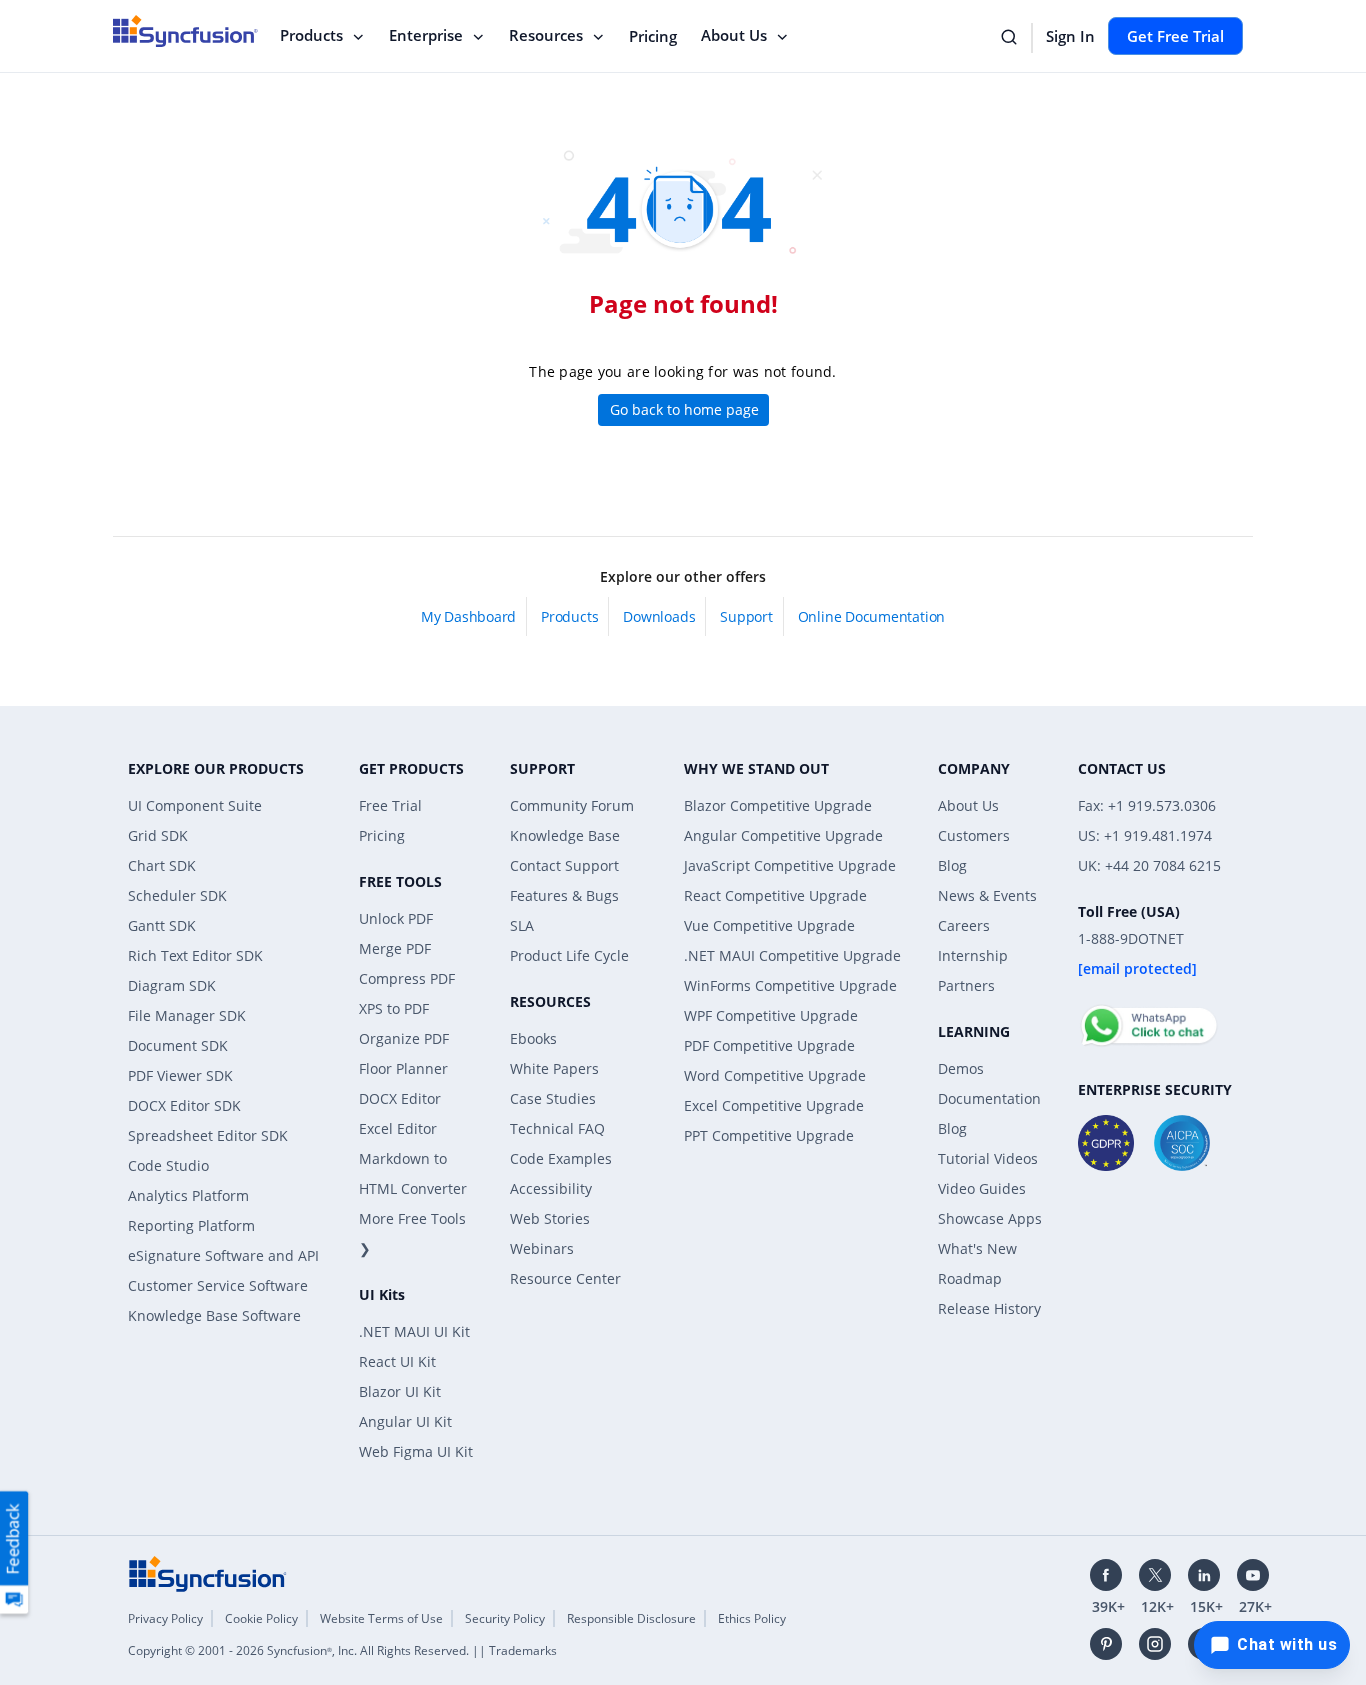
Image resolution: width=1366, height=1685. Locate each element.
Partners (966, 985)
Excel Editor (398, 1128)
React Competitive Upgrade (775, 895)
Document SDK (178, 1045)
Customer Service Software (218, 1285)
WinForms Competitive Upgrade (790, 985)
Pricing (653, 36)
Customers (974, 835)
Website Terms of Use (381, 1618)
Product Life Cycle (569, 955)
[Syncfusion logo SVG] (185, 31)
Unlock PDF (396, 918)
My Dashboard (468, 616)
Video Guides (982, 1188)
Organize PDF (404, 1038)
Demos (961, 1068)
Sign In (1070, 36)
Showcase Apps (990, 1218)
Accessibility (551, 1188)
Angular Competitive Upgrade (783, 835)
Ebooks (533, 1038)
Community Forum (572, 805)
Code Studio (168, 1165)
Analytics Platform (188, 1195)
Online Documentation (871, 616)
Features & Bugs (564, 895)
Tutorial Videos (988, 1158)
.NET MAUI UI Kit (414, 1331)
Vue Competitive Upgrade (769, 925)
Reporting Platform (191, 1225)
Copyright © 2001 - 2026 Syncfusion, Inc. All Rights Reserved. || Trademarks (342, 1650)
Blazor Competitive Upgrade (778, 805)
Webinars (542, 1248)
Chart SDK (162, 865)
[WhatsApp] (1148, 1017)
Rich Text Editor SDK (195, 955)
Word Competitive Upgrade (775, 1075)
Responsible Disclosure (631, 1618)
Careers (964, 925)
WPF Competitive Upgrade (771, 1015)
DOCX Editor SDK (184, 1105)
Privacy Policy (165, 1618)
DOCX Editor (400, 1098)
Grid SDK (158, 835)
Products (311, 35)
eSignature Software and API (223, 1255)
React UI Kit (397, 1361)
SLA (522, 925)
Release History (989, 1308)
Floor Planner (403, 1068)
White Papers (554, 1068)
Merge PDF (395, 948)
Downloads (659, 616)
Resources (546, 35)
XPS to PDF (394, 1008)
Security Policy (505, 1618)
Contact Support (564, 865)
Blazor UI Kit (400, 1391)
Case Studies (553, 1098)
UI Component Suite (195, 805)
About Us (734, 35)
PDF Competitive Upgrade (769, 1045)
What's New (977, 1248)
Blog (952, 865)
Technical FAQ (557, 1128)
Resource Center (565, 1278)
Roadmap (970, 1278)
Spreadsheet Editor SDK (208, 1135)
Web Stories (550, 1218)
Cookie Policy (261, 1618)
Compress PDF (407, 978)
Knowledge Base (565, 835)
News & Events (987, 895)
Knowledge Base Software (214, 1315)
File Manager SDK (187, 1015)
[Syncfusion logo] (208, 1572)
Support (746, 616)
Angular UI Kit (405, 1421)
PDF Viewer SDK (180, 1075)
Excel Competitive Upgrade (774, 1105)
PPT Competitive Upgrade (769, 1135)
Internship (973, 955)
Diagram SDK (172, 985)
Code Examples (561, 1158)
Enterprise (426, 35)
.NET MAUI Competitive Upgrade (792, 955)
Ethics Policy (752, 1618)
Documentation (989, 1098)
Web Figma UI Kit (416, 1451)
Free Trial (390, 805)
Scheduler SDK (177, 895)
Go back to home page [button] (684, 409)
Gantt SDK (162, 925)
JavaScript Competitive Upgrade (790, 865)
